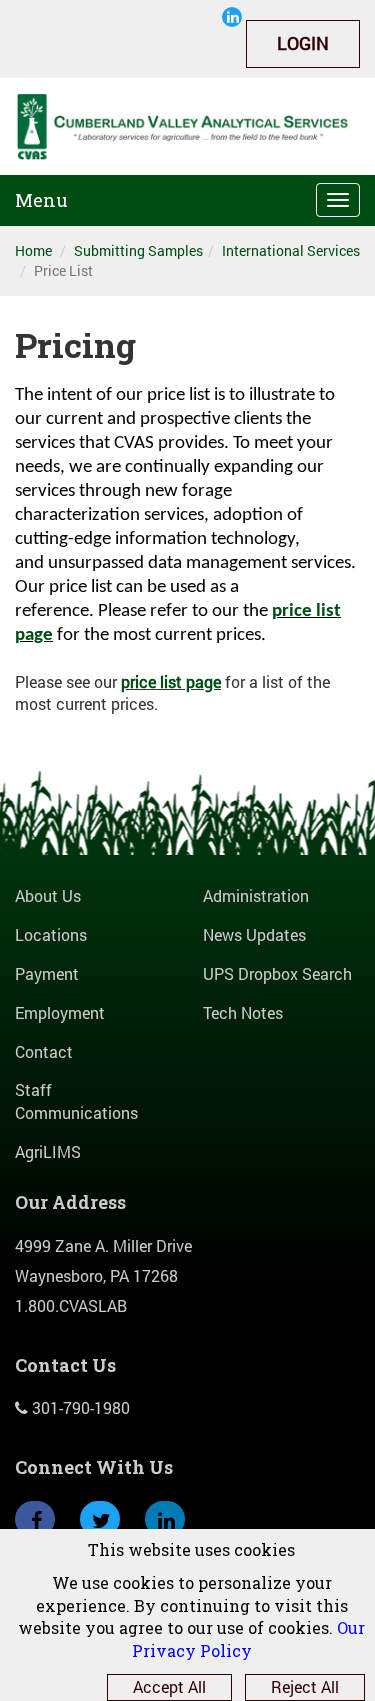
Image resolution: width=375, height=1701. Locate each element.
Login (303, 43)
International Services (291, 250)
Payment (47, 973)
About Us (48, 895)
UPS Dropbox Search (277, 973)
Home (33, 250)
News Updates (254, 934)
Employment (60, 1012)
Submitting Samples (138, 250)
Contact (44, 1051)
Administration (256, 895)
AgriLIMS (48, 1151)
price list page (171, 681)
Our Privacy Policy (249, 1639)
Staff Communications (76, 1101)
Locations (51, 934)
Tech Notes (243, 1012)
